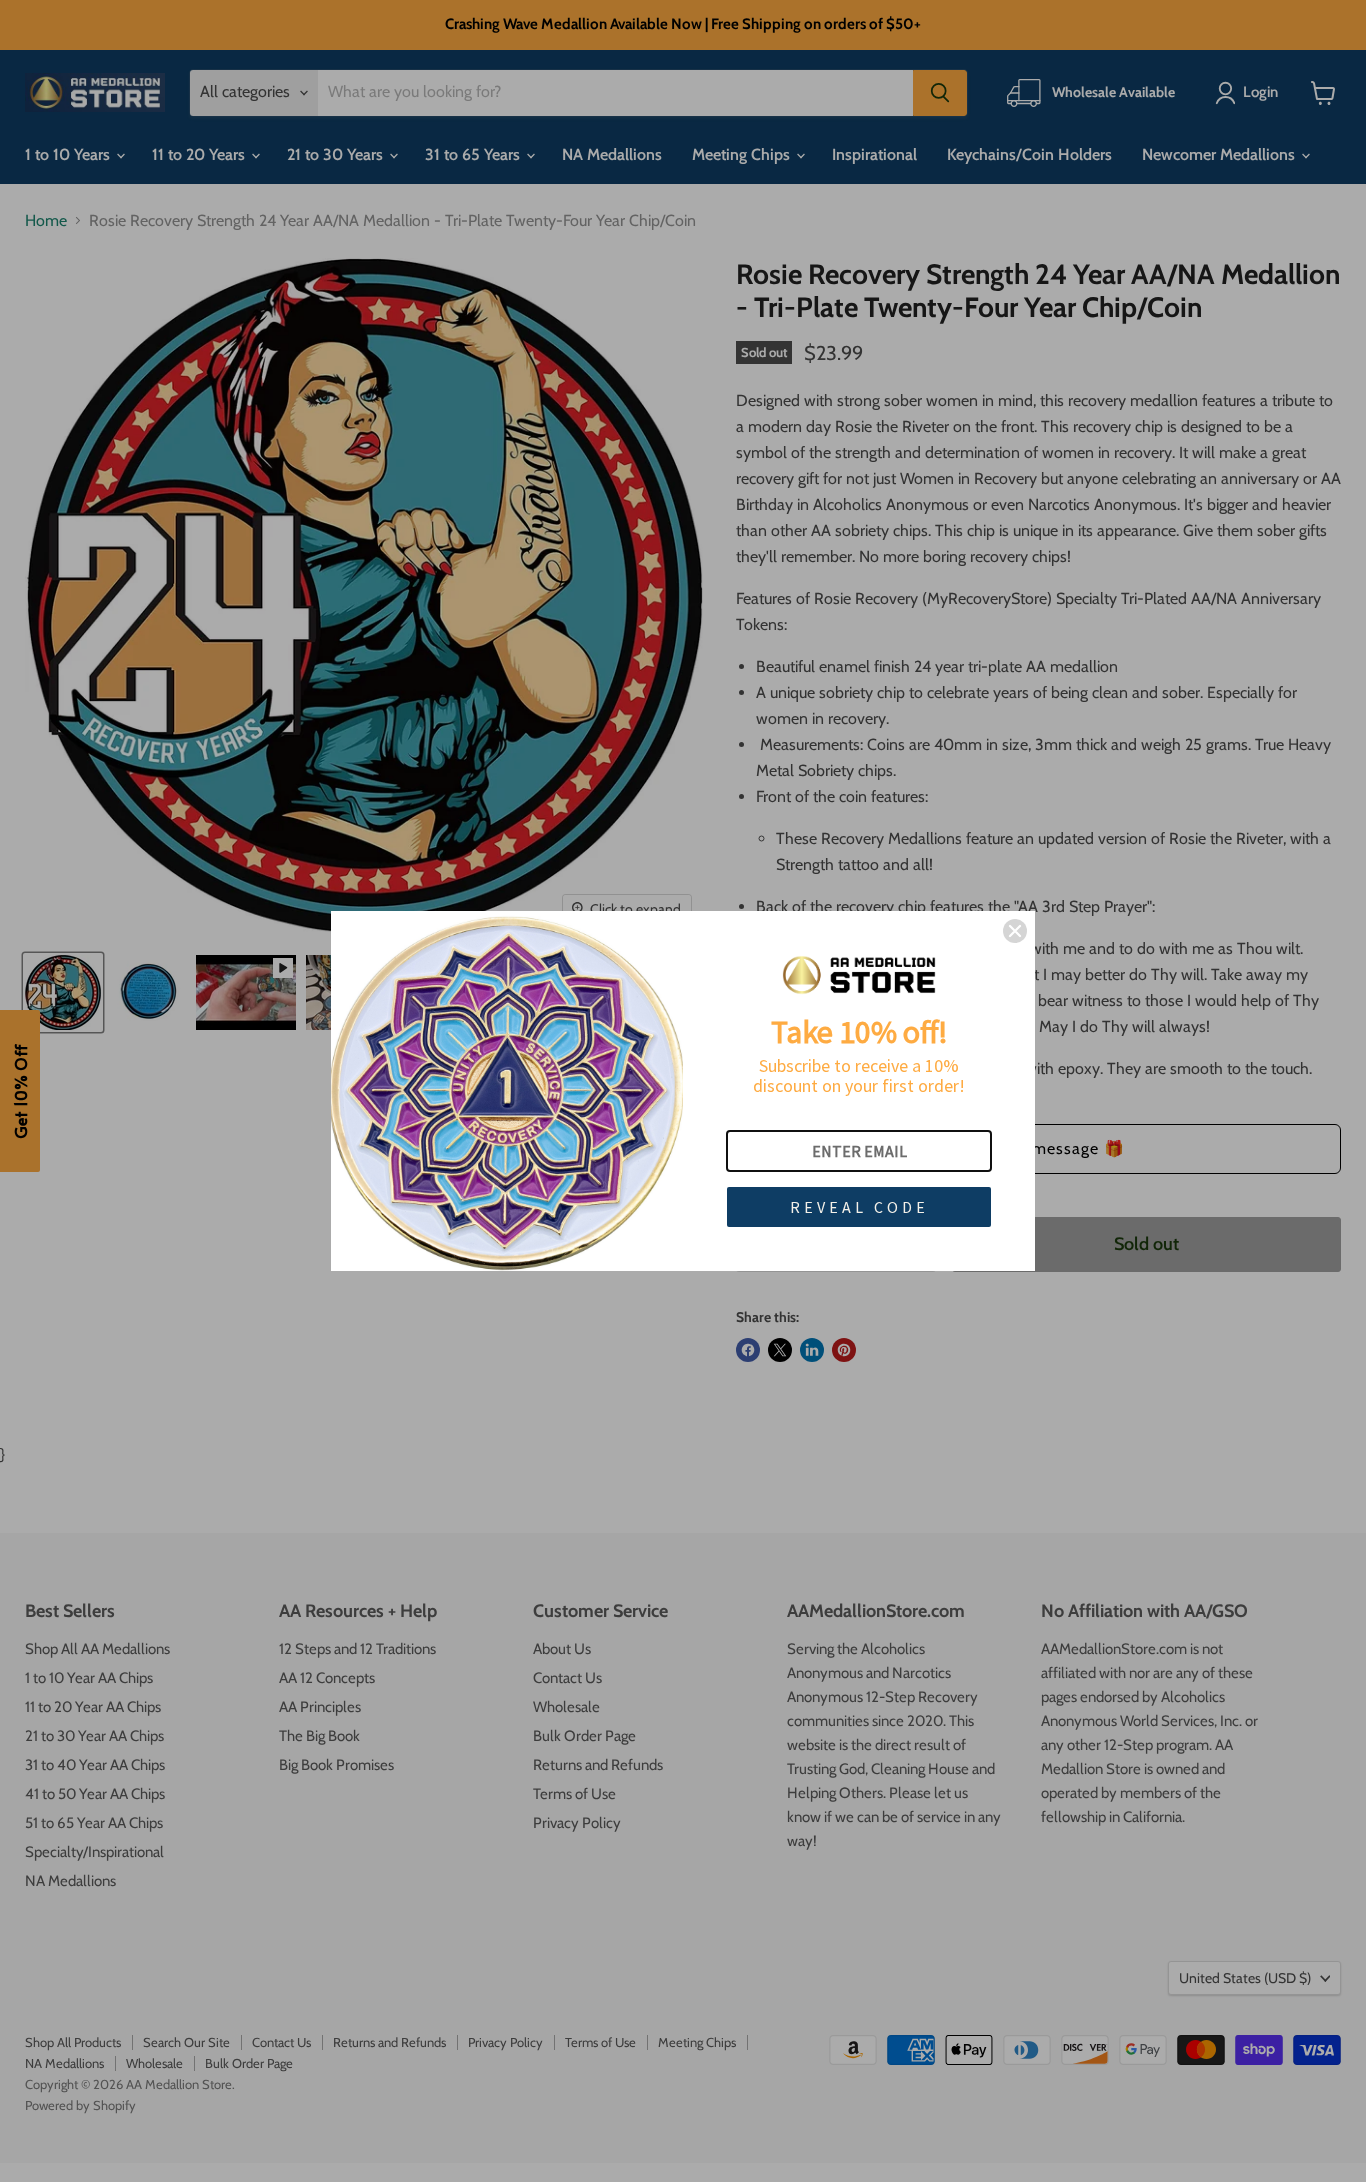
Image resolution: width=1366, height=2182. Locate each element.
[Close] (1015, 931)
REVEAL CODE (859, 1207)
